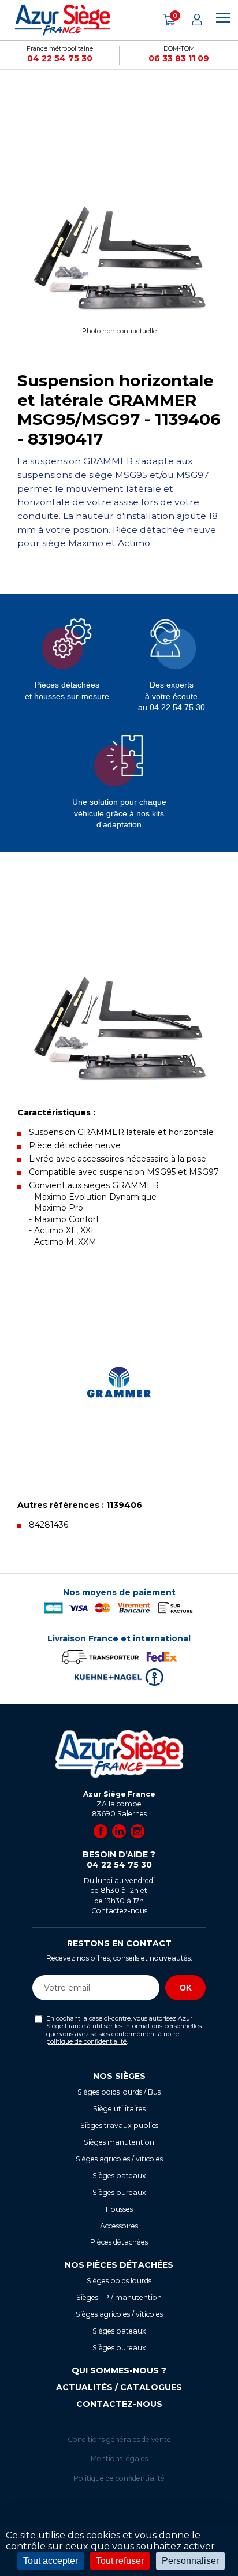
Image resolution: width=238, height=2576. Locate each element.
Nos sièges (119, 2076)
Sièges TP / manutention (119, 2297)
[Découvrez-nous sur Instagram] (137, 1831)
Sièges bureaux (119, 2192)
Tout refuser (120, 2561)
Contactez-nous (119, 1911)
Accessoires (119, 2226)
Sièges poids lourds (119, 2281)
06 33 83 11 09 (179, 58)
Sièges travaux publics (119, 2125)
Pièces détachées (119, 2242)
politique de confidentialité (86, 2042)
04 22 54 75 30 (60, 58)
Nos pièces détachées (119, 2265)
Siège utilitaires (119, 2109)
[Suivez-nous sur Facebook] (101, 1831)
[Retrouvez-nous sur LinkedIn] (119, 1831)
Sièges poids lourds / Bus (119, 2092)
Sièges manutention (119, 2142)
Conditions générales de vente (119, 2439)
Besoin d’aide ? (119, 1860)
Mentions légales (119, 2459)
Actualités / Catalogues (119, 2387)
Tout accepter (51, 2561)
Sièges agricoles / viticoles (119, 2159)
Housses (119, 2209)
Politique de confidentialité (119, 2478)
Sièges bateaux (119, 2176)
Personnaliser (190, 2561)
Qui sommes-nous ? (119, 2370)
